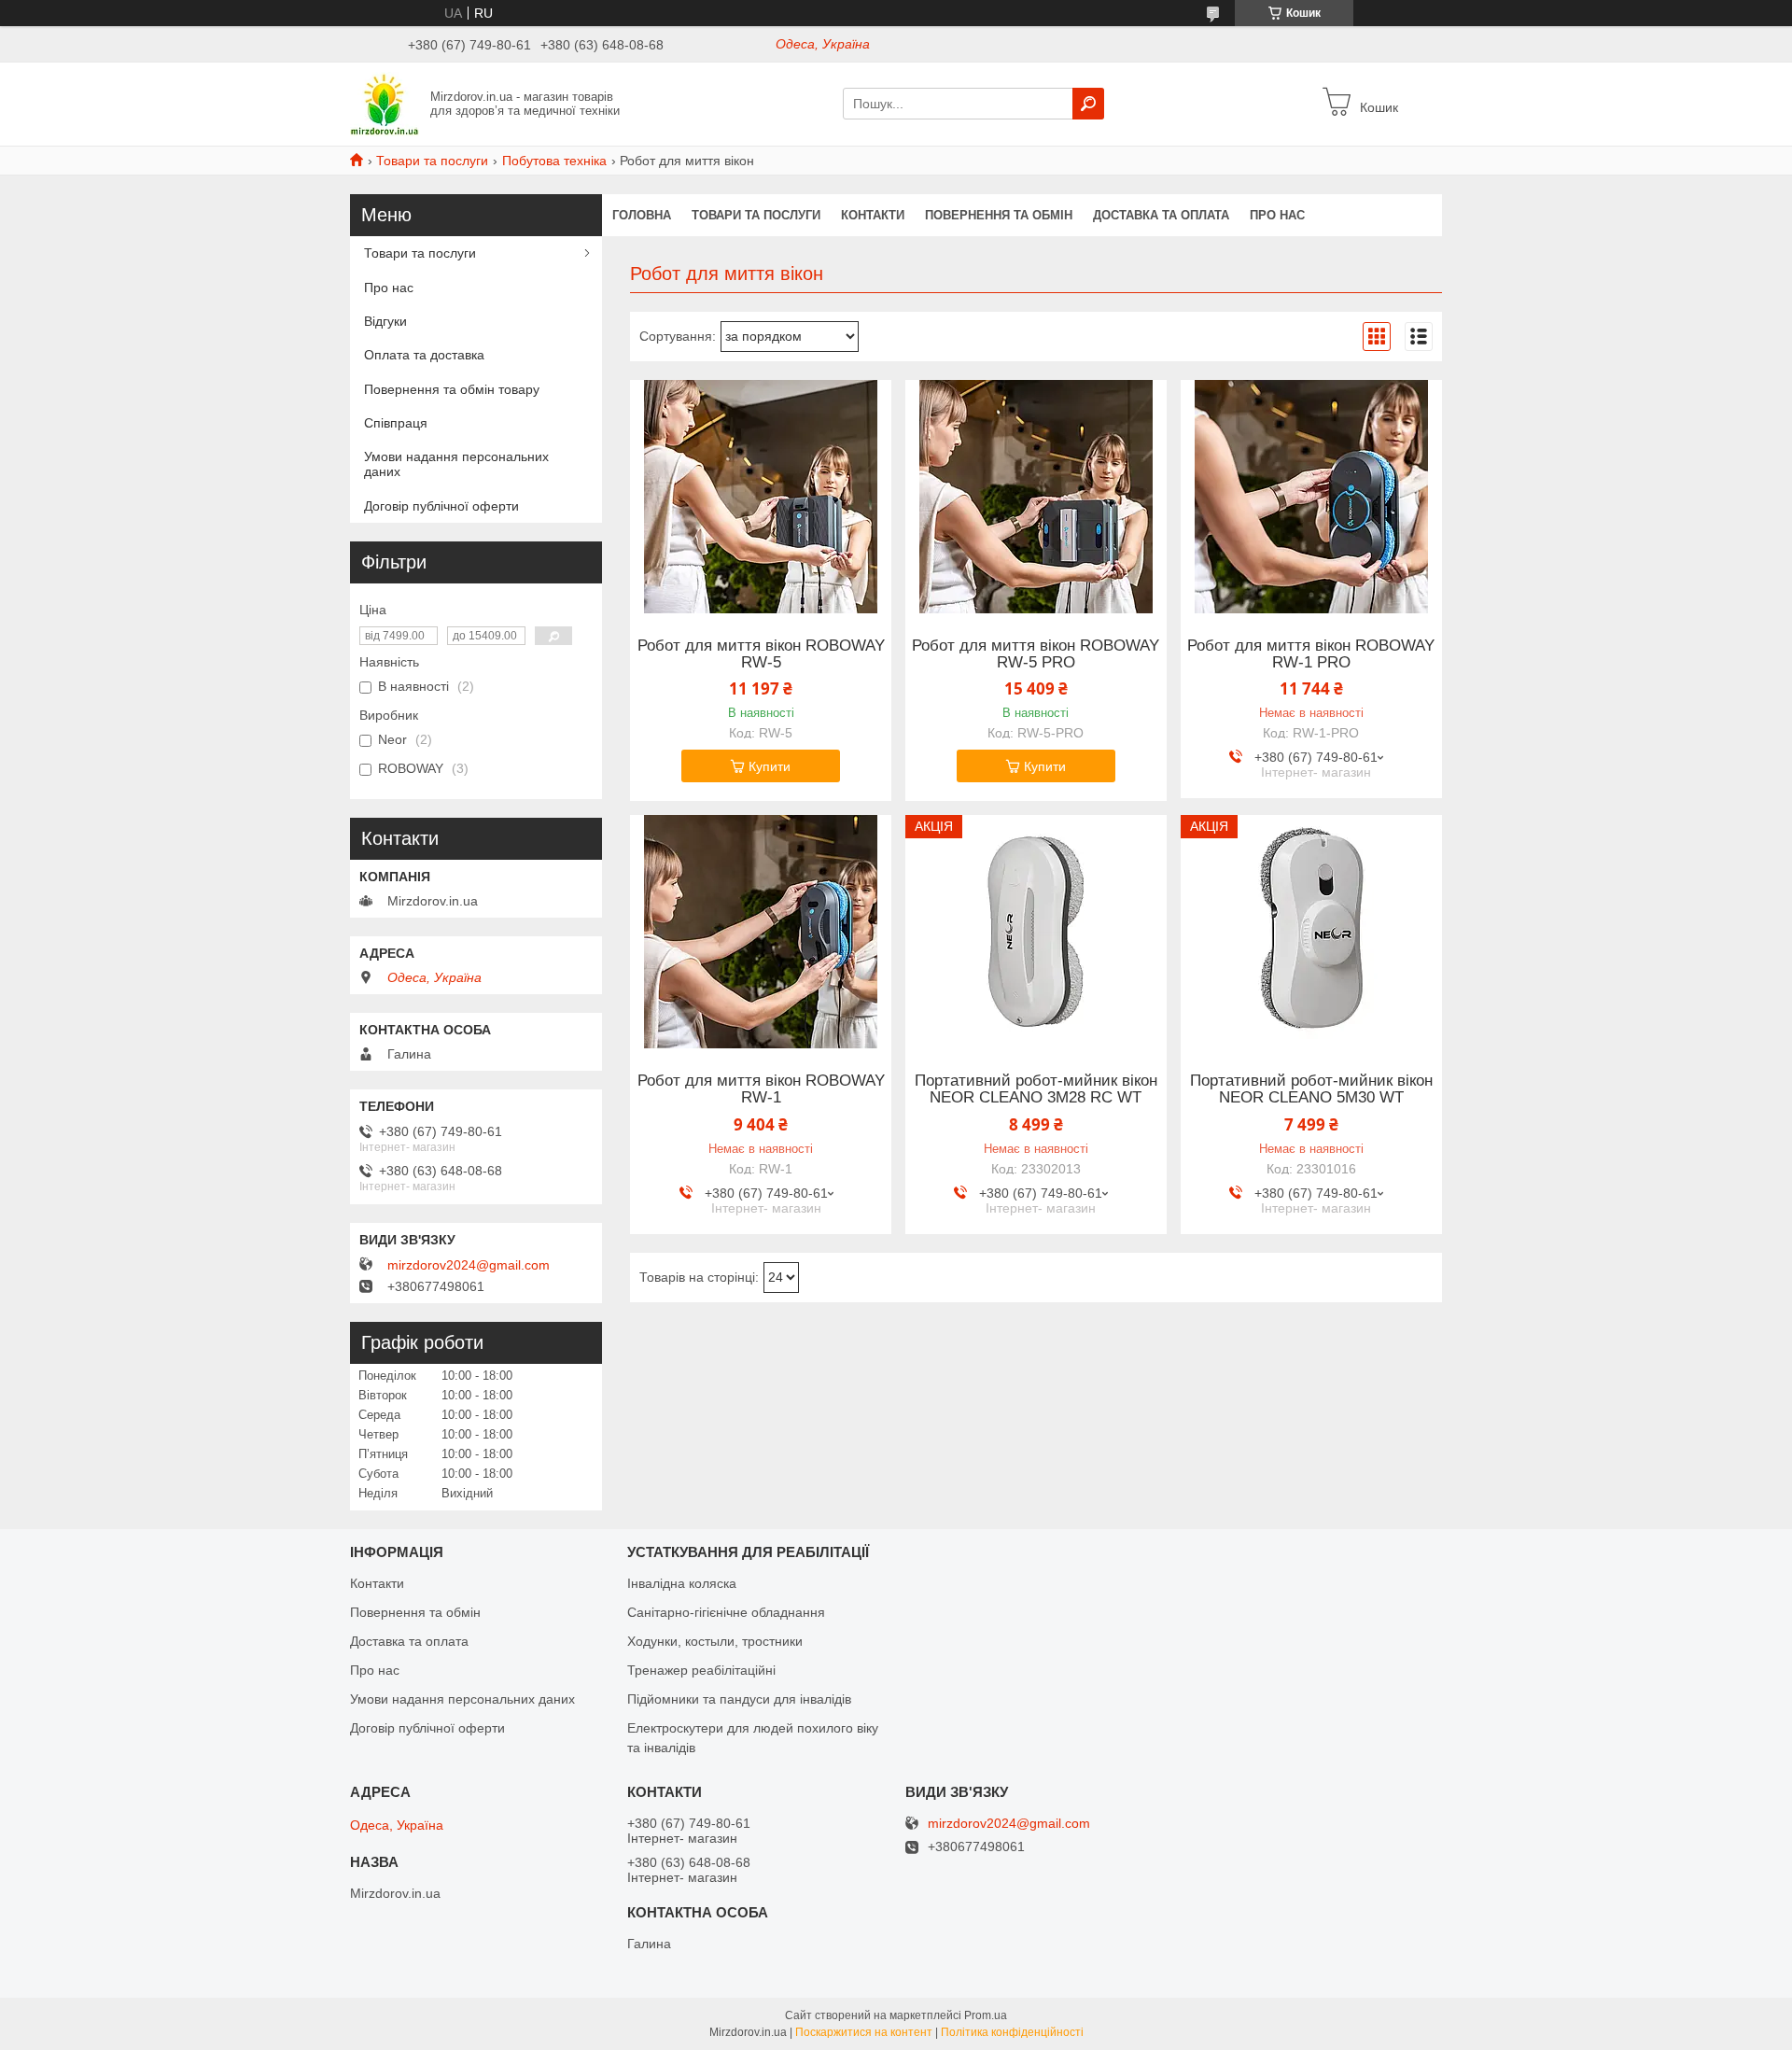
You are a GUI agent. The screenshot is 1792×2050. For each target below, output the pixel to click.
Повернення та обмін (999, 215)
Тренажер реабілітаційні (701, 1670)
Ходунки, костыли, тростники (715, 1641)
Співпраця (396, 423)
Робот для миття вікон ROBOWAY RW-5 (761, 654)
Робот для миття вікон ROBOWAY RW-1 (761, 1089)
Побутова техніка (554, 161)
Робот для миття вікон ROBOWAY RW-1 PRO (1311, 654)
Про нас (1277, 215)
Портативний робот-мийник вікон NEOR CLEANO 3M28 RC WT (1036, 1089)
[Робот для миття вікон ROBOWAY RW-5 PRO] (1036, 497)
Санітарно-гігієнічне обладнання (726, 1612)
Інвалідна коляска (682, 1583)
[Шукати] (1088, 104)
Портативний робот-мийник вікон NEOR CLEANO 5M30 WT (1311, 1089)
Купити (770, 766)
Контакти (873, 215)
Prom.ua (986, 2015)
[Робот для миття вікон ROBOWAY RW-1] (761, 932)
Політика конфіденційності (1012, 2032)
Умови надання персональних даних (456, 464)
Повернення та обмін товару (452, 389)
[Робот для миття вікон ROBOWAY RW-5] (761, 497)
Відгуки (385, 321)
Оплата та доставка (424, 355)
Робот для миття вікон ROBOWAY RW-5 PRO (1036, 654)
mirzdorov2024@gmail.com (469, 1265)
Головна (642, 215)
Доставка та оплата (1161, 215)
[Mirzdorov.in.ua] (385, 103)
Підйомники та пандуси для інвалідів (739, 1699)
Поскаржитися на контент (864, 2032)
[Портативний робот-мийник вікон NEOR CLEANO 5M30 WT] (1311, 932)
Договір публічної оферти (441, 506)
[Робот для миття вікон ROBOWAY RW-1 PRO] (1311, 497)
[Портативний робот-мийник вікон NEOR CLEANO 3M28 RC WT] (1036, 932)
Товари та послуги (432, 161)
